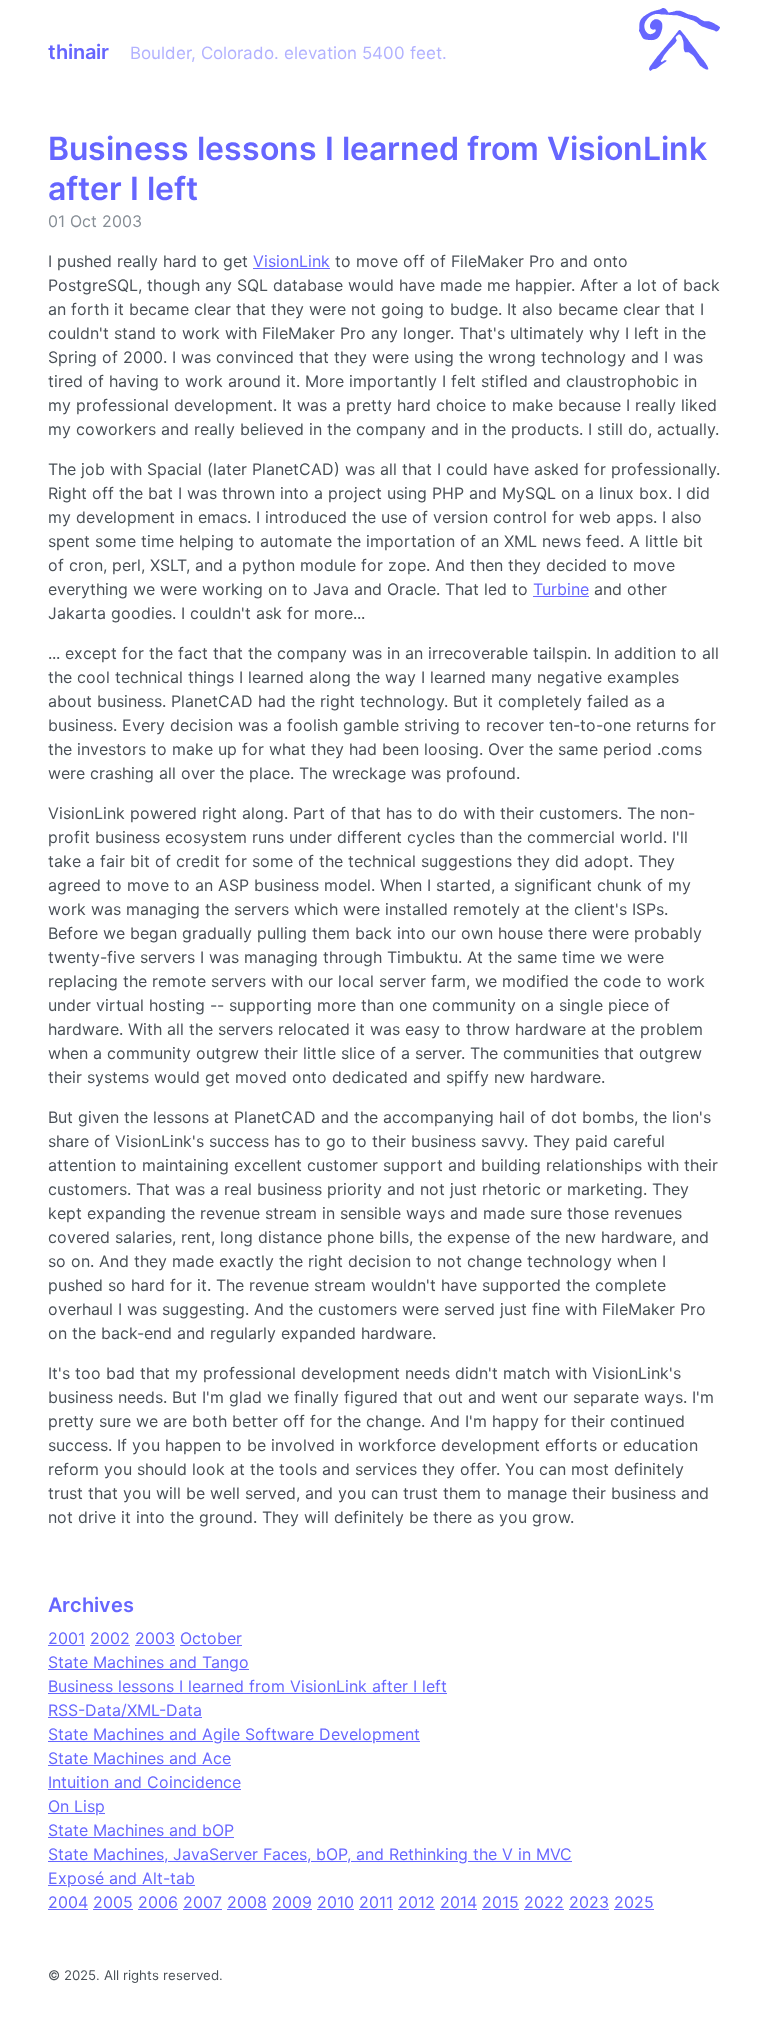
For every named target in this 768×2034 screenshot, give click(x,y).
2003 (155, 1638)
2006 (158, 1902)
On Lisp (76, 1806)
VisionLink (291, 261)
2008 (247, 1902)
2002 (110, 1638)
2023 (589, 1902)
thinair (78, 52)
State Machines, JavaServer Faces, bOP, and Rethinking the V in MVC (310, 1854)
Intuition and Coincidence (144, 1782)
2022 (544, 1902)
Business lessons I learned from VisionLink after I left (247, 1686)
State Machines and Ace (139, 1758)
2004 (68, 1902)
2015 (500, 1902)
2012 (416, 1902)
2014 (458, 1902)
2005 (113, 1902)
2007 (202, 1902)
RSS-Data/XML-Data (125, 1710)
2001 (66, 1638)
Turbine (561, 589)
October (211, 1638)
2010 (335, 1902)
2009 (292, 1902)
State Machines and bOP (141, 1830)
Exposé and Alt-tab (121, 1878)
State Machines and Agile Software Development (234, 1734)
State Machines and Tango (148, 1662)
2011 (376, 1902)
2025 (634, 1902)
